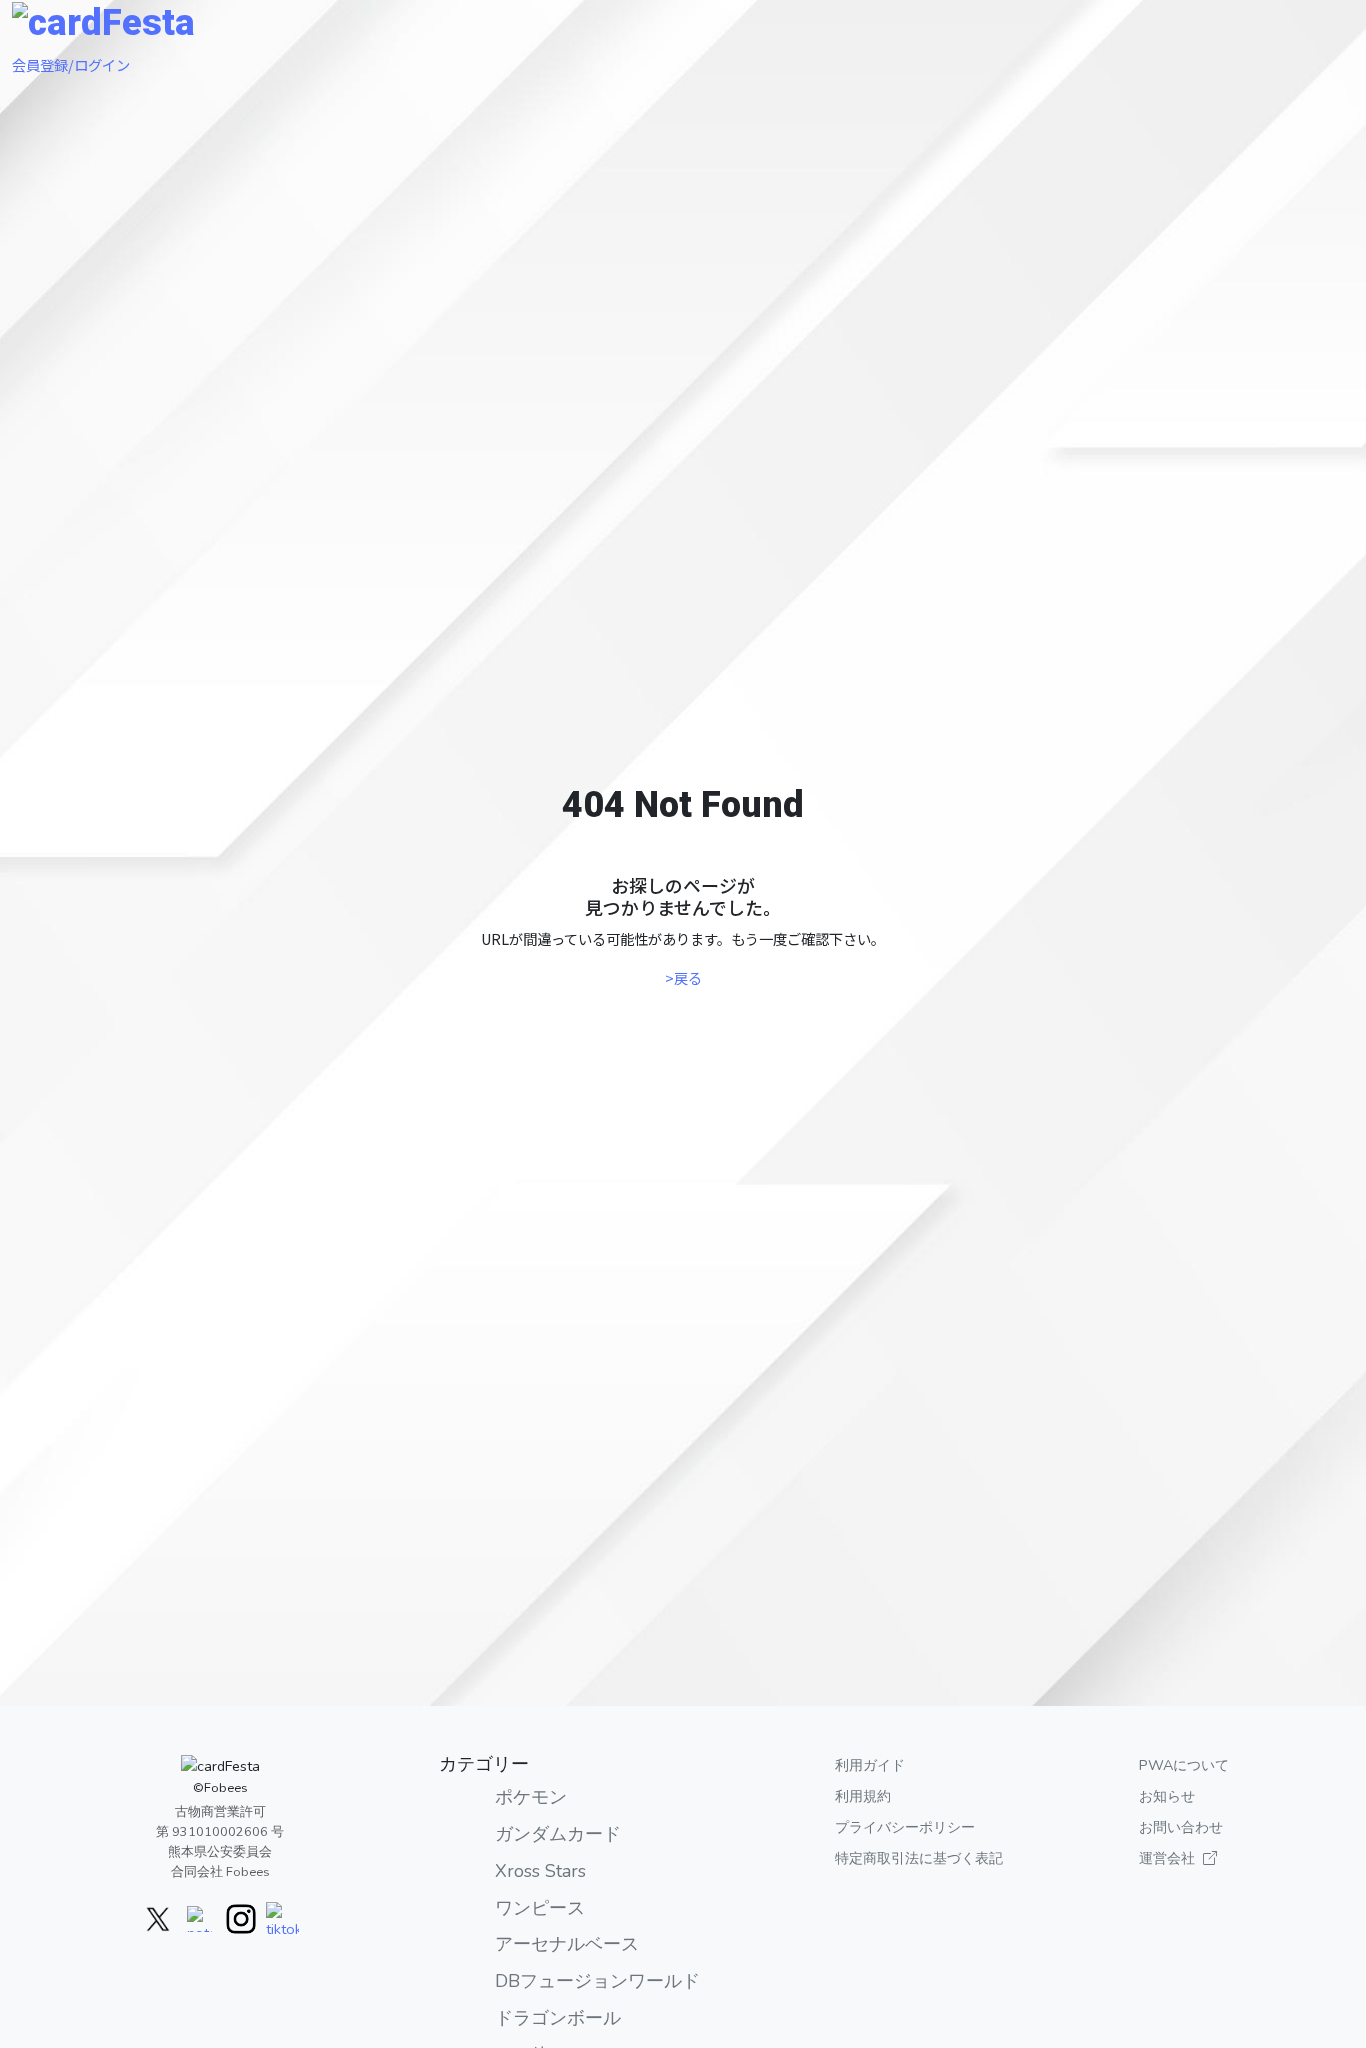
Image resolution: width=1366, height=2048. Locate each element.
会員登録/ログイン (71, 64)
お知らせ (1167, 1796)
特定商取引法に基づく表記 (919, 1858)
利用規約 (863, 1796)
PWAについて (1184, 1765)
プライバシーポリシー (905, 1827)
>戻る (683, 977)
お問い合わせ (1181, 1827)
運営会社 (1167, 1858)
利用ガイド (870, 1765)
